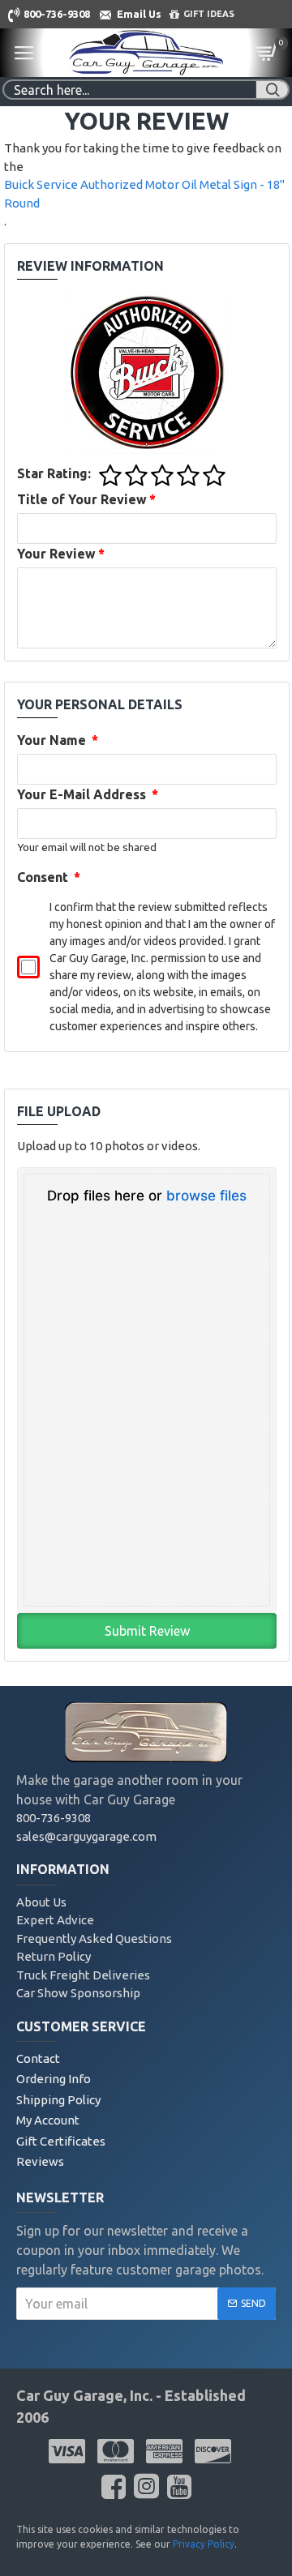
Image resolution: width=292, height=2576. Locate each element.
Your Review (61, 554)
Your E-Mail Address (88, 794)
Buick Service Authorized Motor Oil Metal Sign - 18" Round (144, 194)
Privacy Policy (204, 2544)
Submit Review (147, 1631)
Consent (49, 877)
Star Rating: (54, 473)
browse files (206, 1196)
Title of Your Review (86, 499)
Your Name (58, 740)
